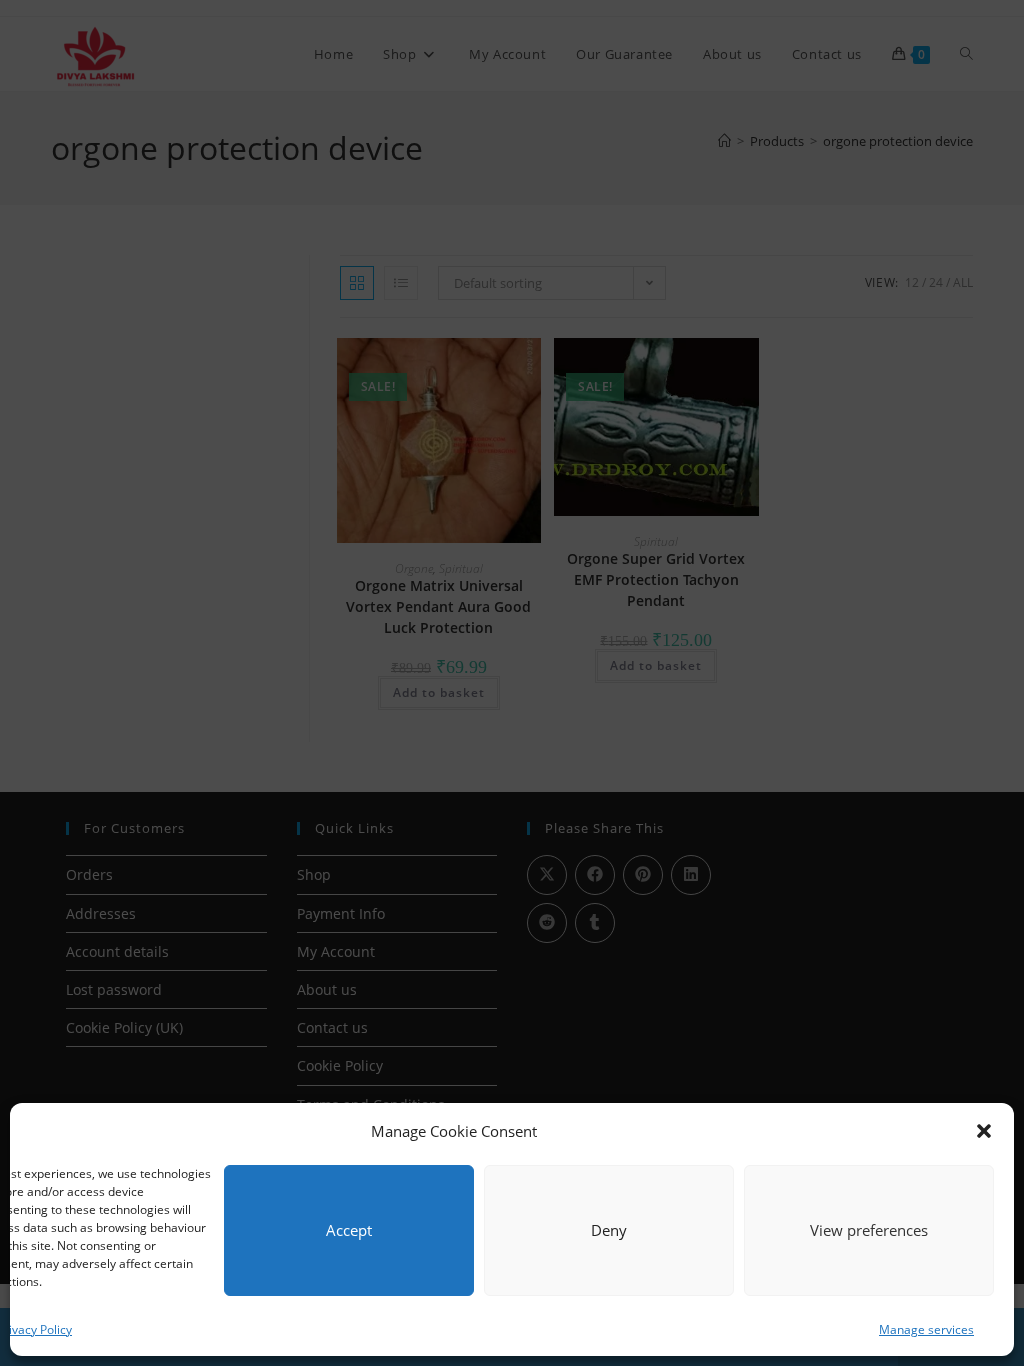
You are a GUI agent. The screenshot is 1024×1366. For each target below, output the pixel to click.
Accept (349, 1230)
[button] (984, 1131)
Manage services (926, 1329)
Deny (609, 1230)
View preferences (869, 1230)
